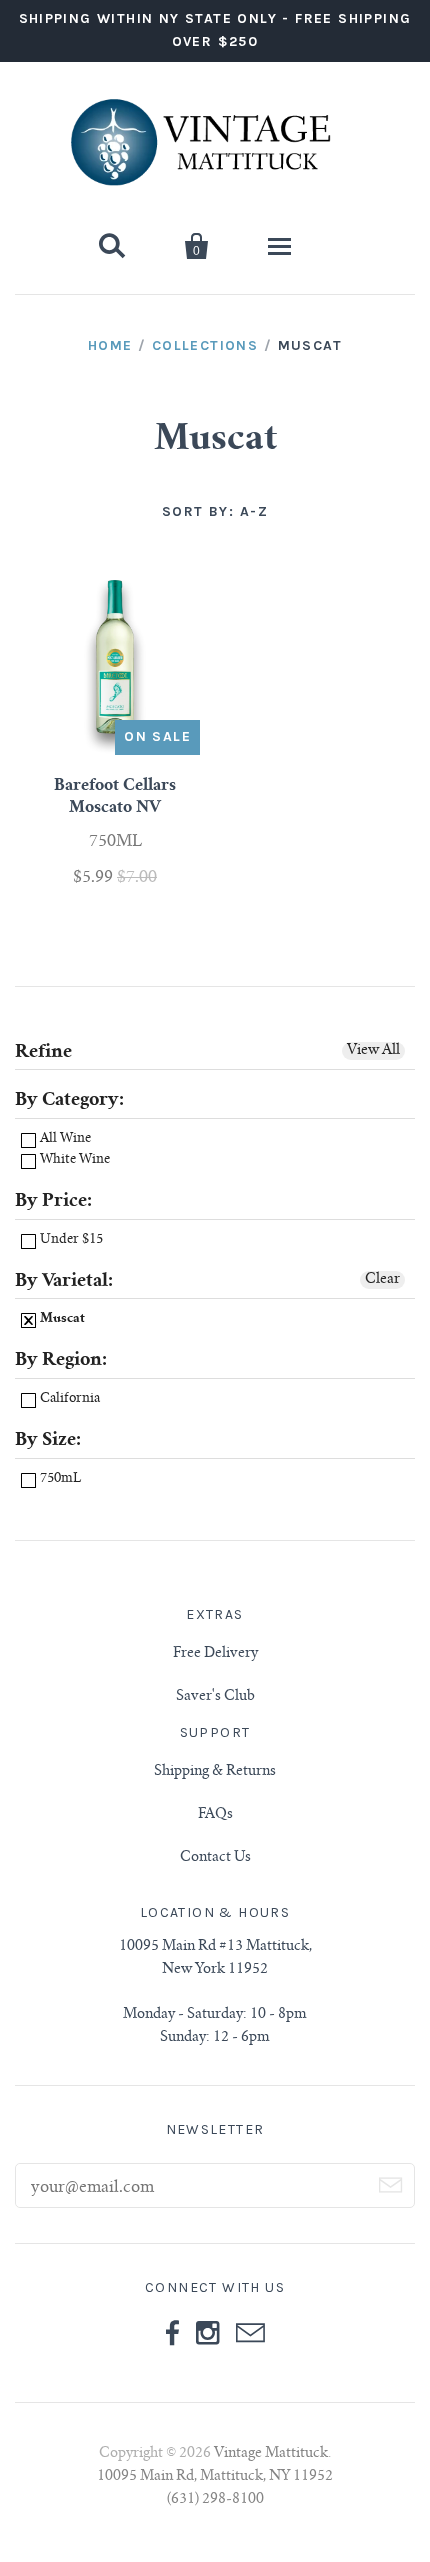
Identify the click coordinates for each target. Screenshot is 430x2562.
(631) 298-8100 (215, 2500)
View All (373, 1051)
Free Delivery (215, 1654)
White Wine (73, 1160)
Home (110, 345)
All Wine (64, 1139)
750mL (59, 1479)
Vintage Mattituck (271, 2454)
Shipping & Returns (215, 1772)
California (68, 1399)
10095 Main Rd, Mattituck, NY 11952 (215, 2477)
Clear (382, 1280)
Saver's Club (215, 1697)
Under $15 (70, 1240)
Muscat (61, 1319)
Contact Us (215, 1858)
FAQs (215, 1815)
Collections (205, 345)
